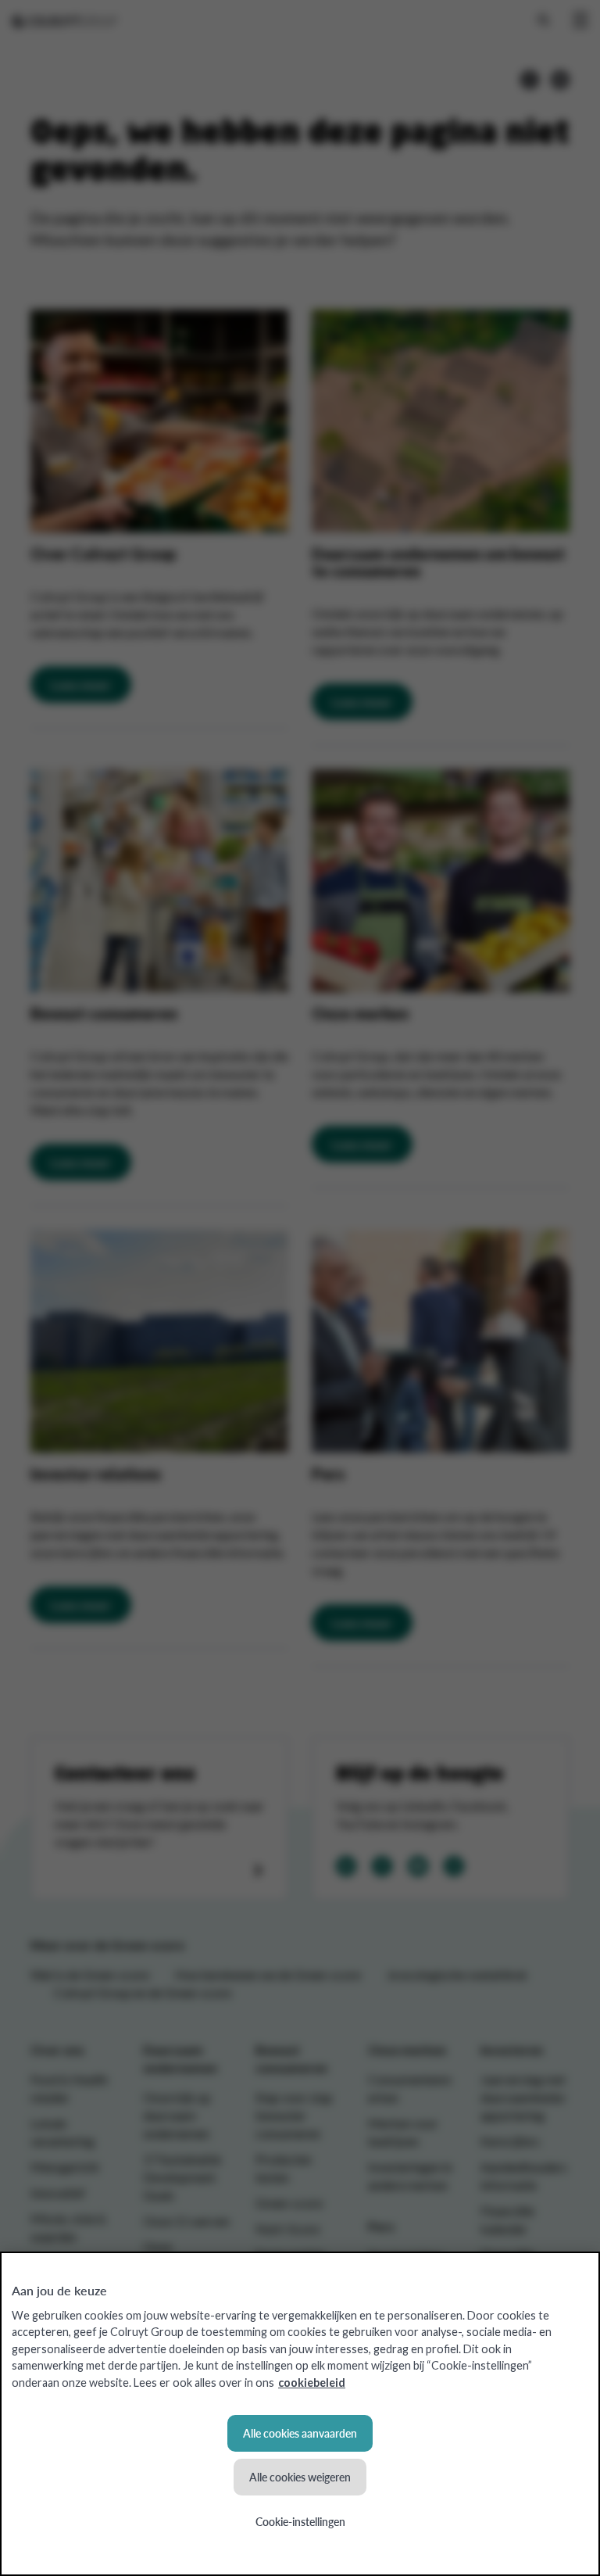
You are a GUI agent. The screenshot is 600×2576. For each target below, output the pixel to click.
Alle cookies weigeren (300, 2477)
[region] (300, 2414)
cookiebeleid (312, 2383)
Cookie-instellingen (300, 2521)
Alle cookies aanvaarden (300, 2433)
